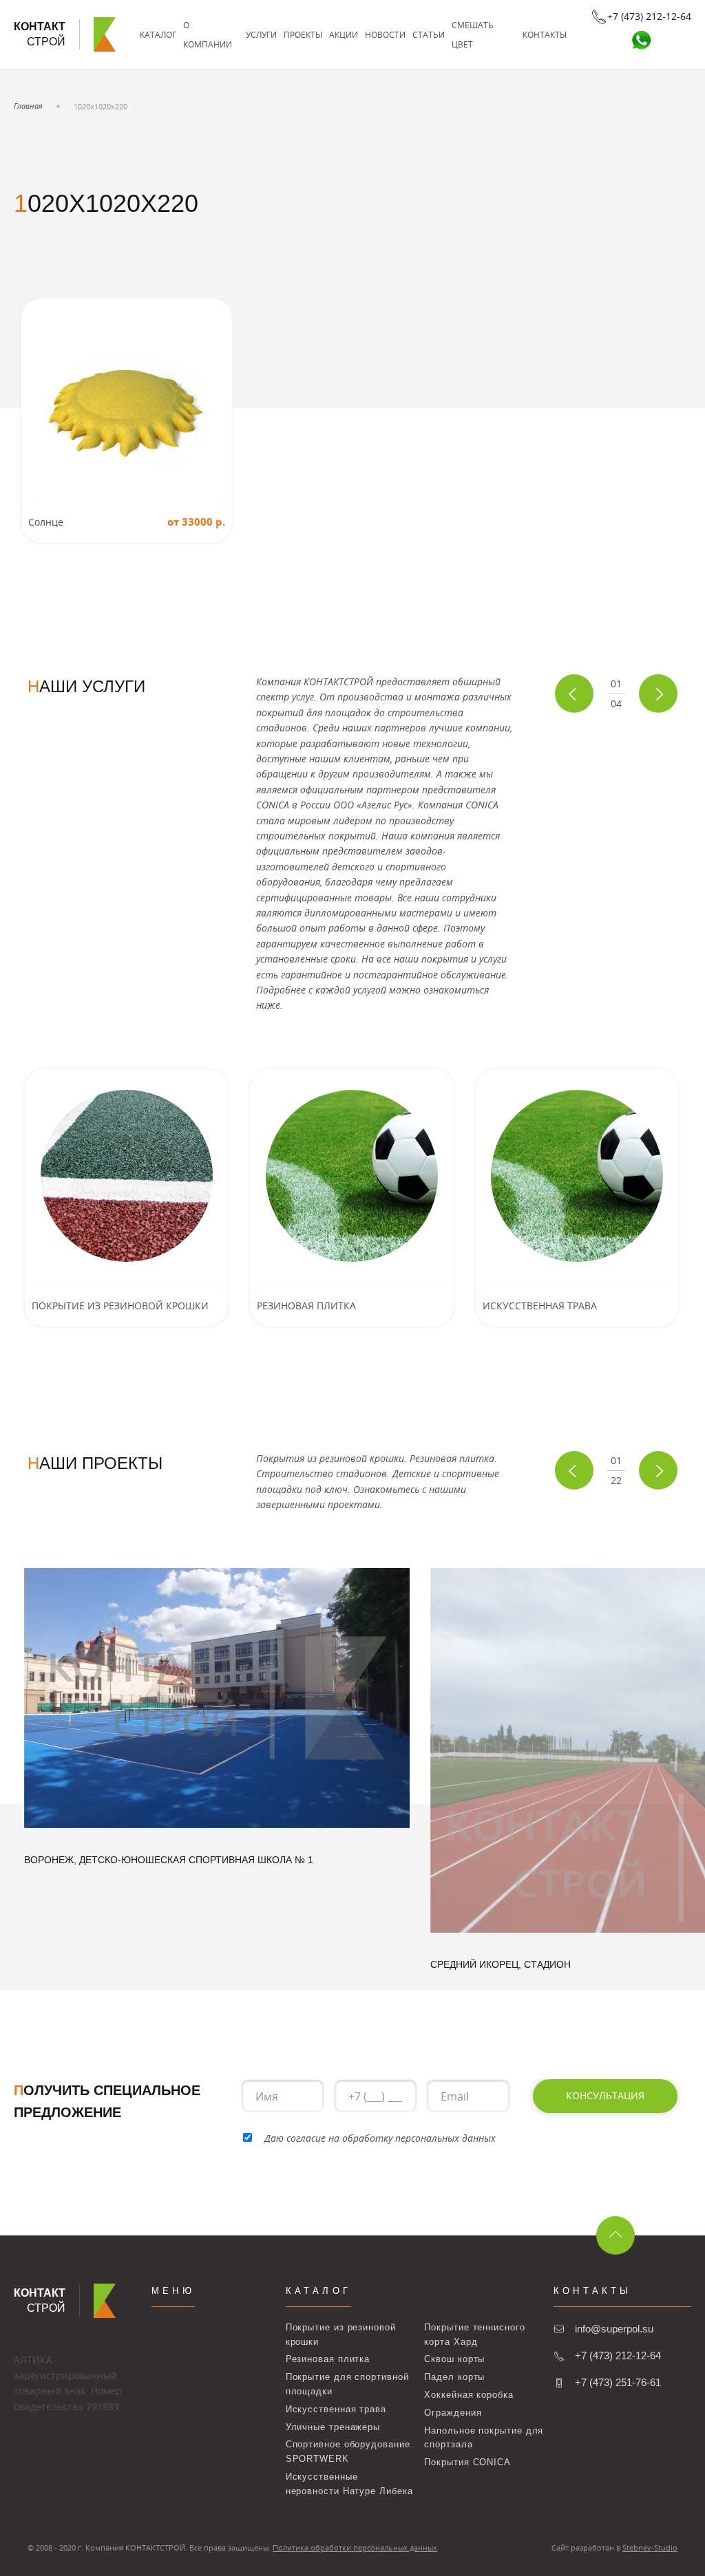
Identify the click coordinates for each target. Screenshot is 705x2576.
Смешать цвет (473, 34)
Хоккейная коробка (469, 2395)
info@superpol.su (614, 2329)
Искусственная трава (336, 2409)
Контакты (545, 34)
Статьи (429, 34)
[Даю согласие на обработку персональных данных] (247, 2138)
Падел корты (454, 2377)
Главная (28, 106)
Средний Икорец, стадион (501, 1964)
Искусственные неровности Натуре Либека (349, 2484)
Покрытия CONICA (467, 2462)
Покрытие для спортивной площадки (347, 2384)
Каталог (158, 34)
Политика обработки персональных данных (355, 2547)
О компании (208, 34)
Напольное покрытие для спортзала (484, 2438)
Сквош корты (454, 2359)
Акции (344, 34)
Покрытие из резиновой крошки (341, 2334)
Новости (385, 34)
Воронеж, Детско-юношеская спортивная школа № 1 (169, 1860)
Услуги (261, 34)
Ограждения (453, 2413)
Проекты (303, 34)
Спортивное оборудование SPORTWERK (348, 2451)
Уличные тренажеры (333, 2427)
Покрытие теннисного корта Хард (474, 2334)
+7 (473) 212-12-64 (618, 2355)
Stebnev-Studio (650, 2547)
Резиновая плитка (328, 2359)
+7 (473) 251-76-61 (618, 2382)
